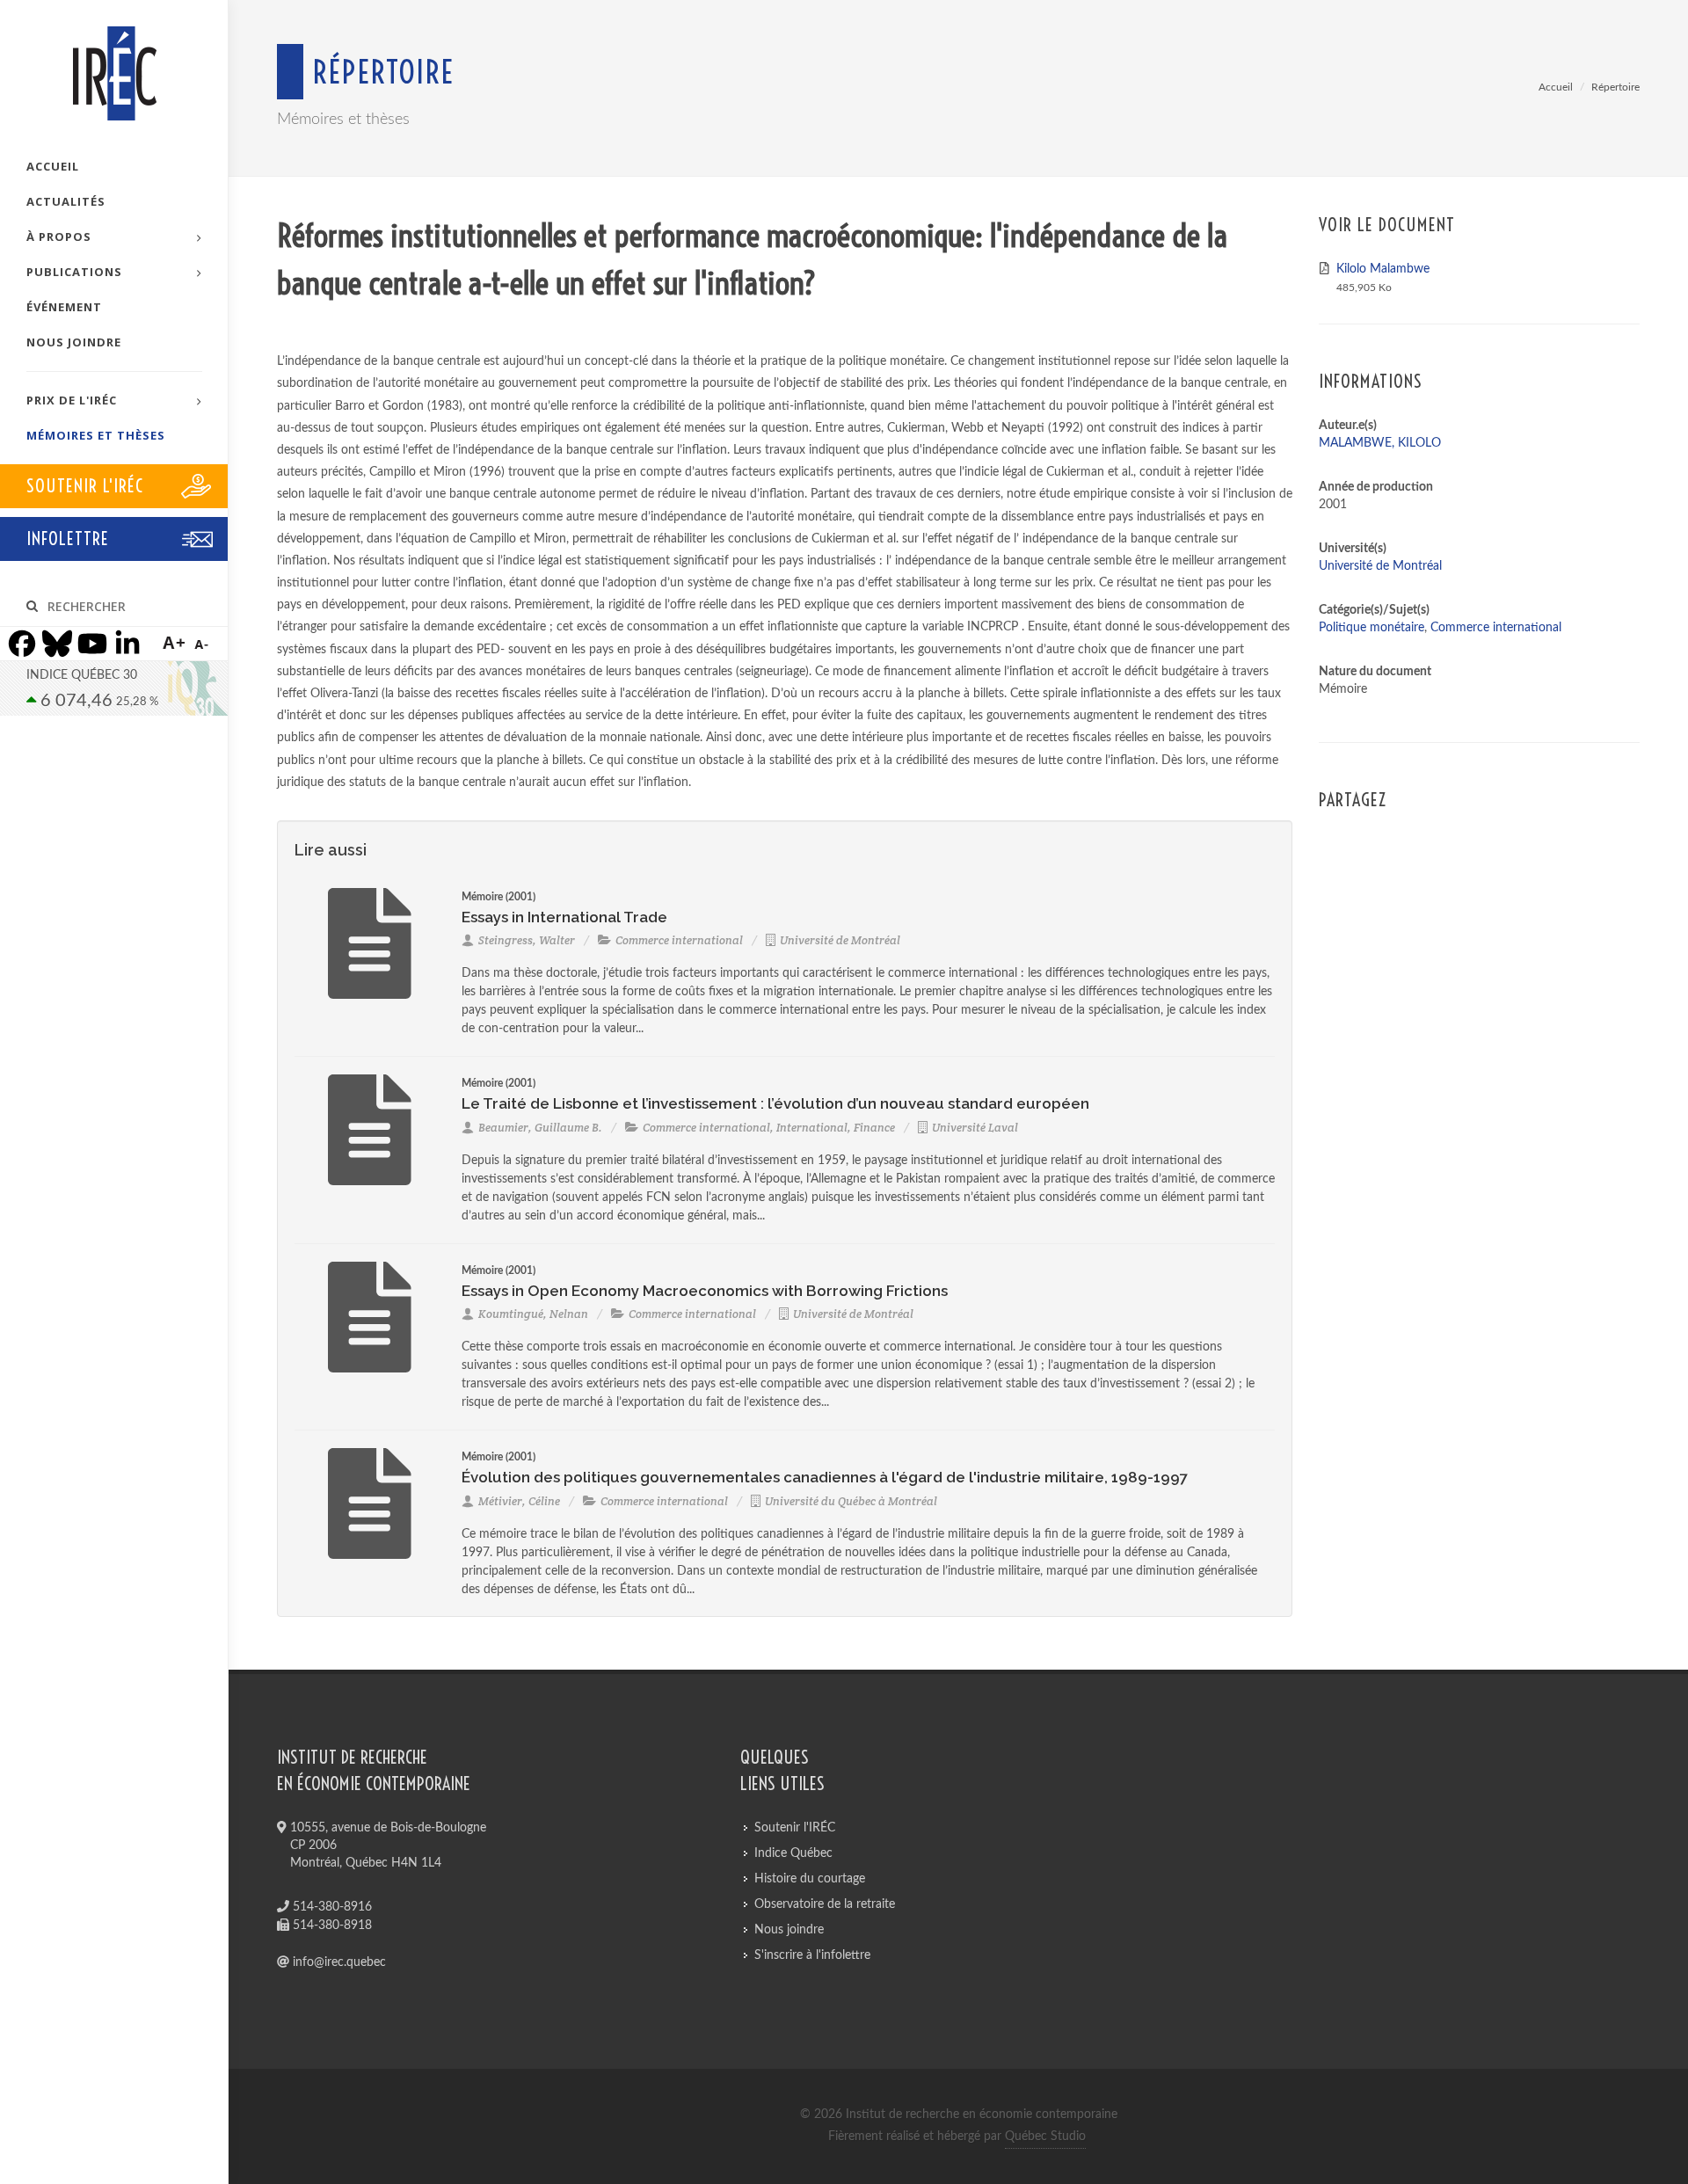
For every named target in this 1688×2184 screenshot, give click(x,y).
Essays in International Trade (564, 917)
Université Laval (975, 1128)
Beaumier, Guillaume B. (540, 1128)
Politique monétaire (1371, 628)
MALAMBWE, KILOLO (1380, 443)
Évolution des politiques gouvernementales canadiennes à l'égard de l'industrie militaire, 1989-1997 (825, 1477)
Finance (874, 1128)
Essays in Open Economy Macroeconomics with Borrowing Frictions (705, 1291)
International (812, 1128)
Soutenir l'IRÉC (795, 1828)
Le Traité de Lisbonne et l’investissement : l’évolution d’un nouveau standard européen (775, 1103)
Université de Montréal (840, 940)
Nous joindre (789, 1930)
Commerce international (679, 940)
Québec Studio (1045, 2137)
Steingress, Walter (527, 940)
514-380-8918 (331, 1926)
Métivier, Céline (519, 1501)
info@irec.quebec (338, 1962)
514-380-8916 (331, 1907)
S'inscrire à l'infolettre (812, 1955)
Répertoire (1615, 87)
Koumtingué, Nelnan (533, 1314)
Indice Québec (793, 1853)
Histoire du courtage (810, 1879)
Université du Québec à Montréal (851, 1501)
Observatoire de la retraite (825, 1904)
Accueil (1556, 87)
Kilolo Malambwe (1383, 269)
